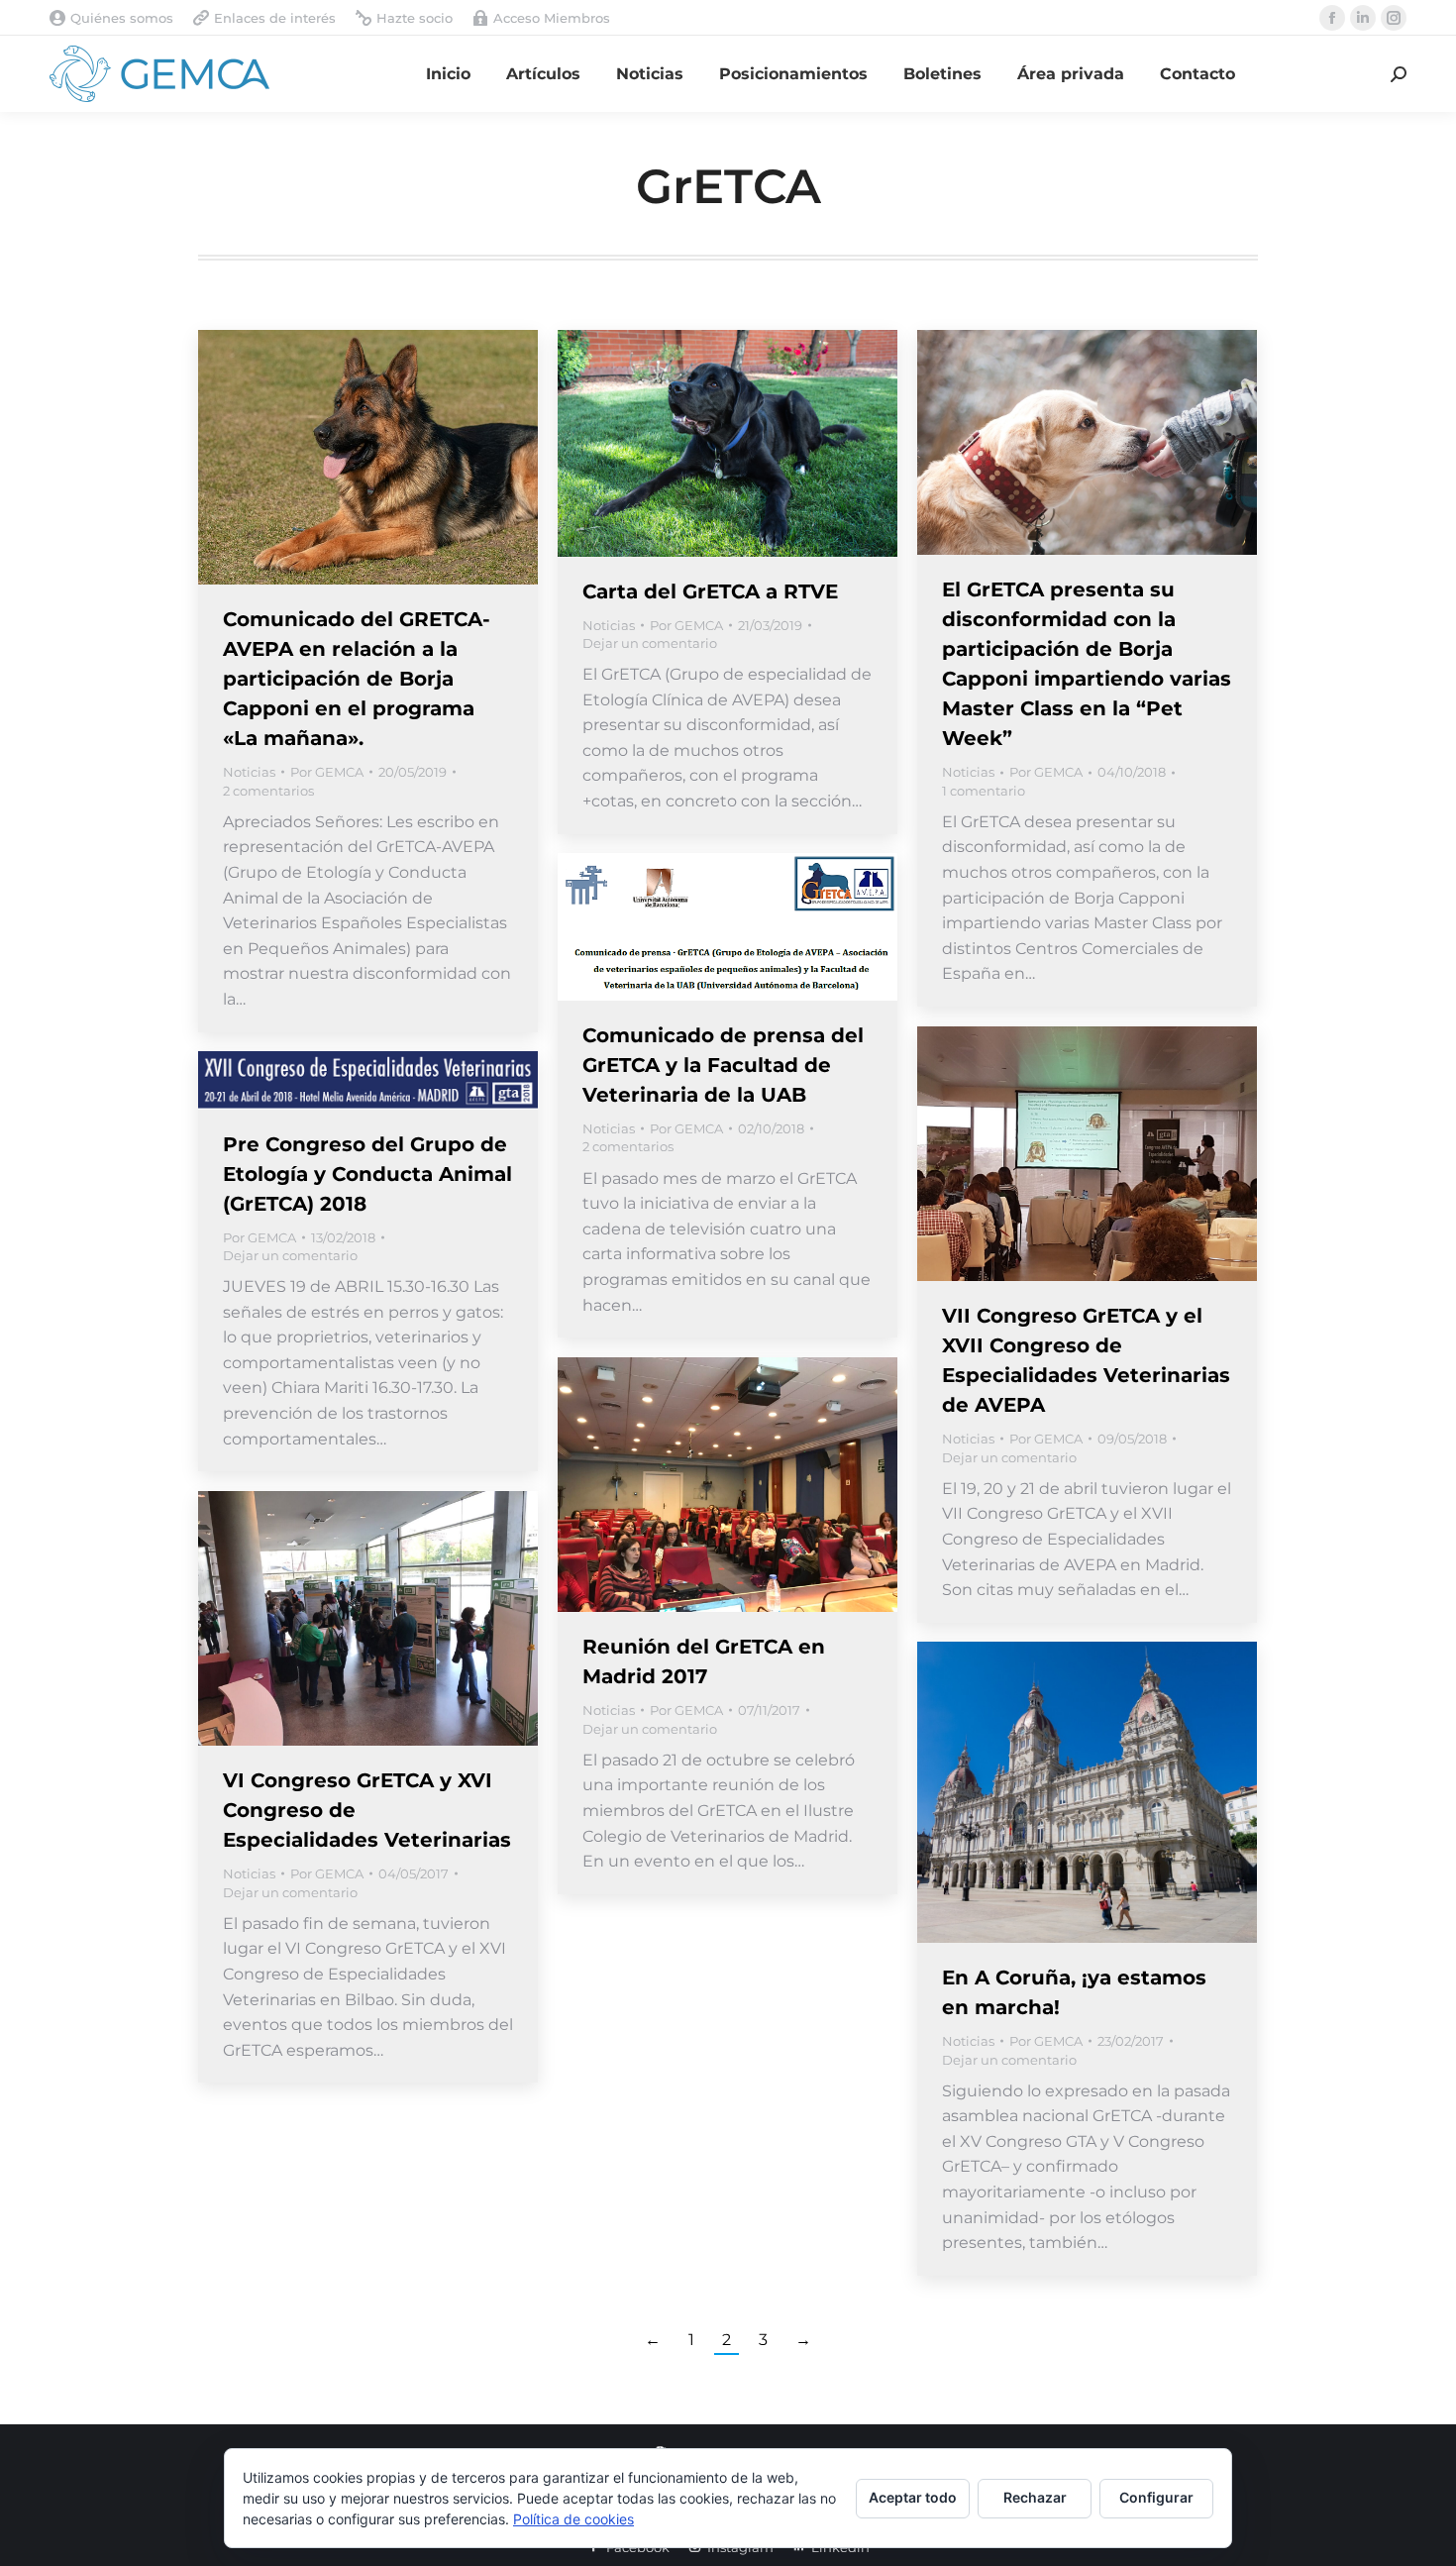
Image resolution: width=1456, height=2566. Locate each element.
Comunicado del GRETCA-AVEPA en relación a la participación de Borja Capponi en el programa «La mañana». (357, 679)
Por (327, 772)
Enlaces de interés (275, 18)
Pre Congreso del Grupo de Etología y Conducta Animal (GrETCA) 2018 (367, 1174)
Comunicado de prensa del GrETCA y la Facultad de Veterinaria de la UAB (723, 1065)
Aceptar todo (913, 2497)
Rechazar (1035, 2497)
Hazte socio (415, 18)
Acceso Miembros (552, 18)
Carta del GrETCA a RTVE (710, 591)
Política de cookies (573, 2519)
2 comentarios (268, 791)
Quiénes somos (122, 18)
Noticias (249, 772)
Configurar (1156, 2497)
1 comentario (984, 791)
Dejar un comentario (650, 643)
